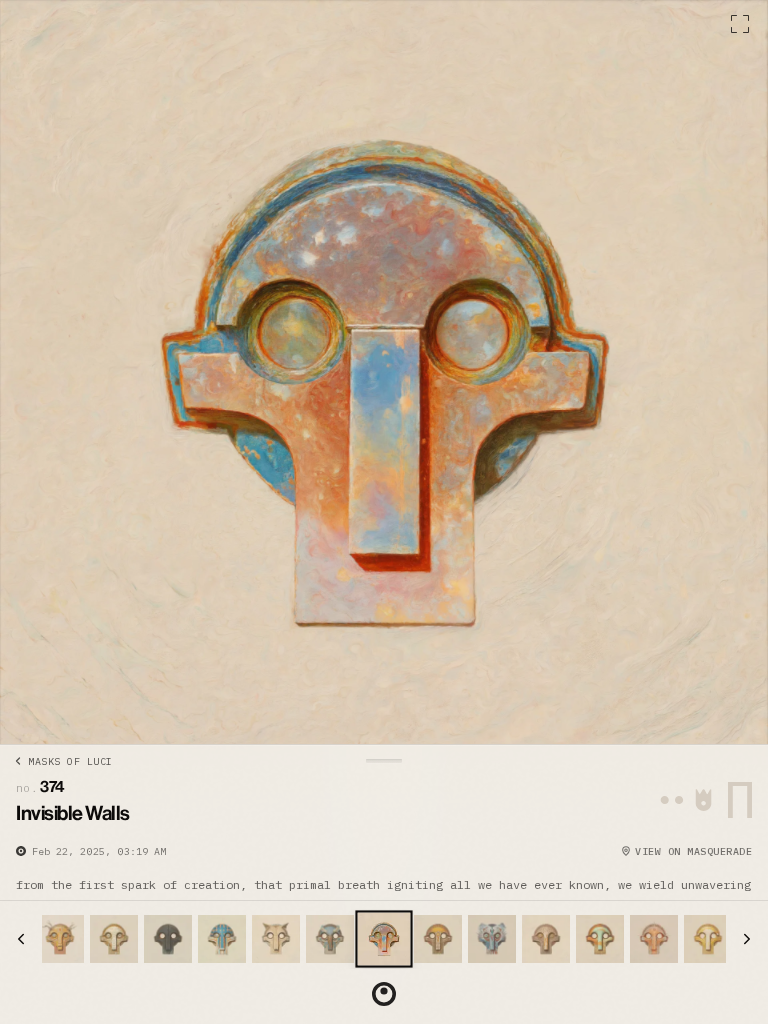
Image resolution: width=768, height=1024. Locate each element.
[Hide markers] (384, 994)
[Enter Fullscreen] (740, 24)
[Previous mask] (21, 939)
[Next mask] (747, 939)
